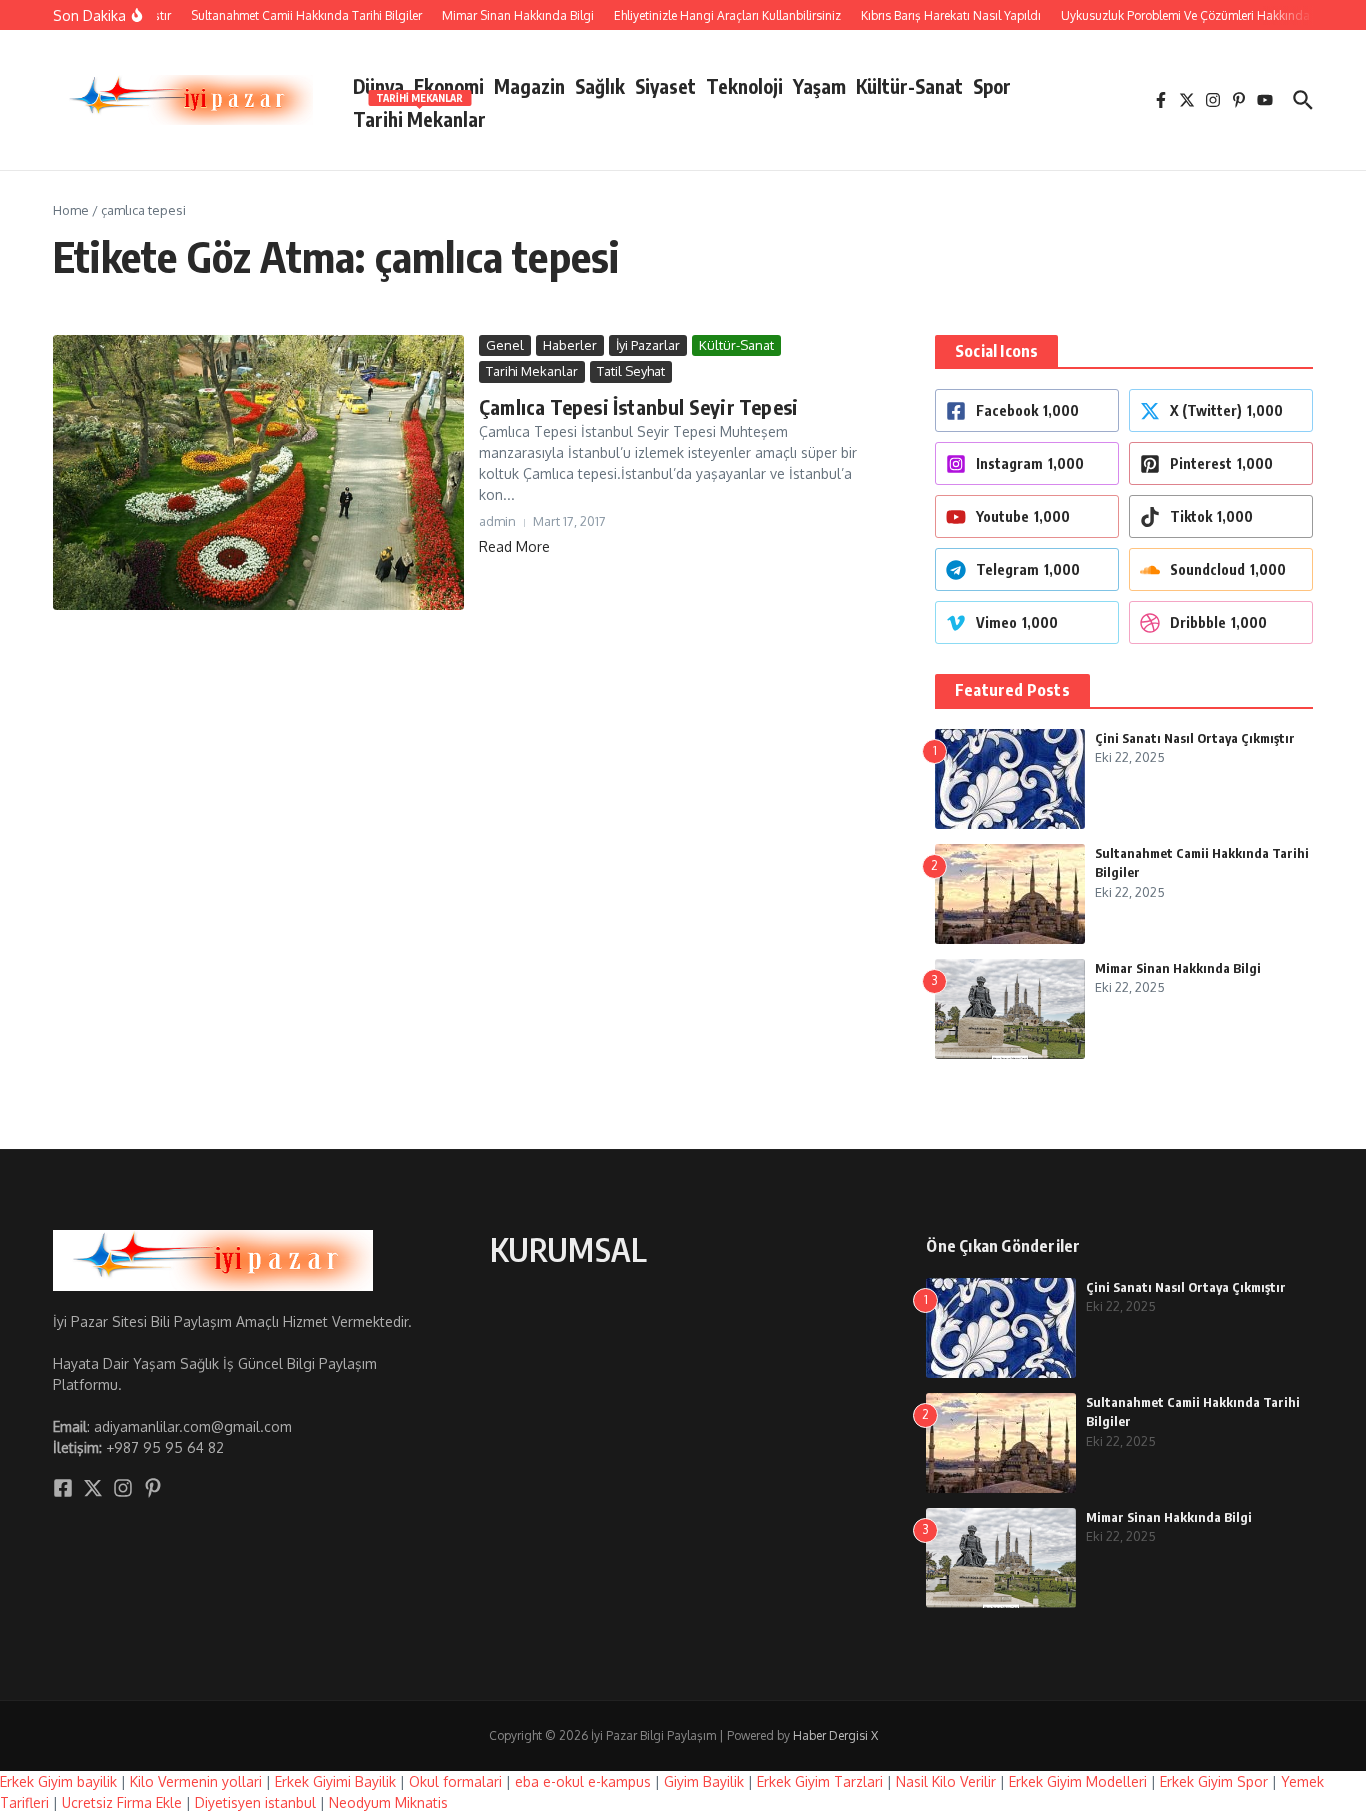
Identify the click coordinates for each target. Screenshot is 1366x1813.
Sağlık (600, 86)
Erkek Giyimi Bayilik (335, 1781)
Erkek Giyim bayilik (58, 1781)
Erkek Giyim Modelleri (1078, 1781)
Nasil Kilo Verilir (946, 1781)
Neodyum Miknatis (388, 1802)
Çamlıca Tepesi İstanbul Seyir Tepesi (638, 406)
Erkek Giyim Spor (1214, 1781)
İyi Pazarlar (648, 345)
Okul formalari (455, 1781)
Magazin (529, 86)
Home (71, 210)
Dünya (378, 86)
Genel (505, 345)
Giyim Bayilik (704, 1781)
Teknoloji (744, 86)
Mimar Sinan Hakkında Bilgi (1178, 968)
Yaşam (819, 86)
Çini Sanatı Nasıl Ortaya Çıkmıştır (1195, 738)
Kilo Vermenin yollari (196, 1781)
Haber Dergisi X (835, 1735)
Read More (514, 546)
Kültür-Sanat (909, 86)
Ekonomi (449, 86)
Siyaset (665, 86)
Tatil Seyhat (631, 371)
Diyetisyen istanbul (255, 1802)
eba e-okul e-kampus (583, 1781)
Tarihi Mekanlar (419, 115)
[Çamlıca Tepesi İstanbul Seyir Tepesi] (258, 472)
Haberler (570, 345)
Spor (992, 86)
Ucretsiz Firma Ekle (122, 1802)
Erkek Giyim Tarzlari (820, 1781)
